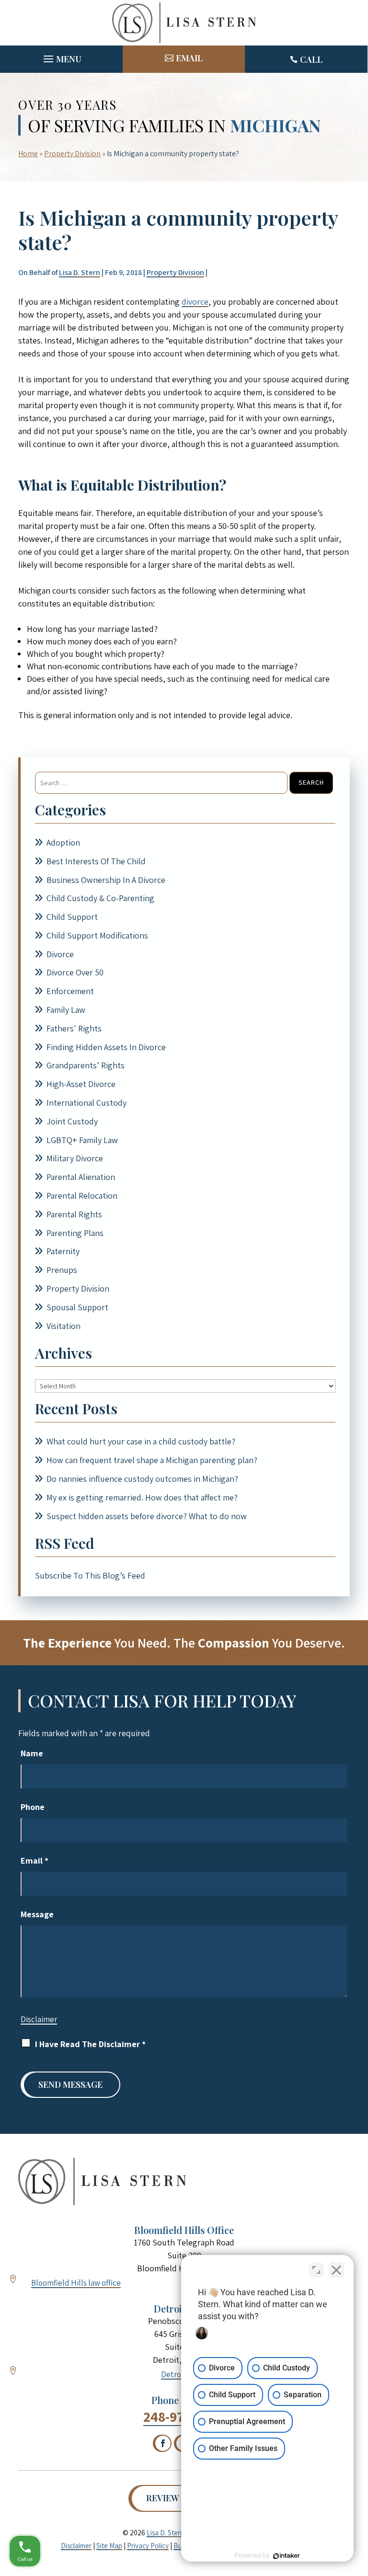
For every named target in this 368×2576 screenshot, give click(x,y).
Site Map (109, 2546)
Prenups (62, 1270)
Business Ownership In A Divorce (106, 880)
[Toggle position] (316, 2270)
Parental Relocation (82, 1196)
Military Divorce (75, 1158)
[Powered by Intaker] (287, 2556)
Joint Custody (72, 1121)
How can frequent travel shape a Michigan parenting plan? (152, 1460)
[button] (61, 57)
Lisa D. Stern (80, 272)
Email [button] (189, 58)
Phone (33, 1807)
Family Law (66, 1010)
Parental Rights (74, 1214)
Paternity (63, 1251)
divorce (195, 302)
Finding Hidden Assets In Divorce (106, 1047)
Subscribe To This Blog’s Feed (90, 1575)
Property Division (175, 272)
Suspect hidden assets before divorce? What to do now (147, 1516)
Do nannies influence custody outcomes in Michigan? (142, 1479)
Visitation (63, 1326)
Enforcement (70, 991)
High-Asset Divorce (81, 1084)
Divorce (60, 954)
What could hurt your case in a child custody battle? (141, 1441)
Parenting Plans (75, 1233)
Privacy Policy (148, 2546)
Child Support (72, 917)
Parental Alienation (81, 1177)
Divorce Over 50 (75, 972)
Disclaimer (39, 2019)
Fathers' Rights (74, 1028)
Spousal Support (77, 1307)
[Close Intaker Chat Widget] (336, 2270)
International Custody (86, 1103)
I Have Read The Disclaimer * (90, 2044)
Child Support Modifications (97, 935)
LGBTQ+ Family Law (82, 1140)
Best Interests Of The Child (96, 861)
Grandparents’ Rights (86, 1065)
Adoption (63, 842)
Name (32, 1753)
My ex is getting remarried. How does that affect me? (142, 1497)
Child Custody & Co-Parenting (100, 898)
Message (37, 1914)
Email (34, 1860)
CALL (311, 59)
